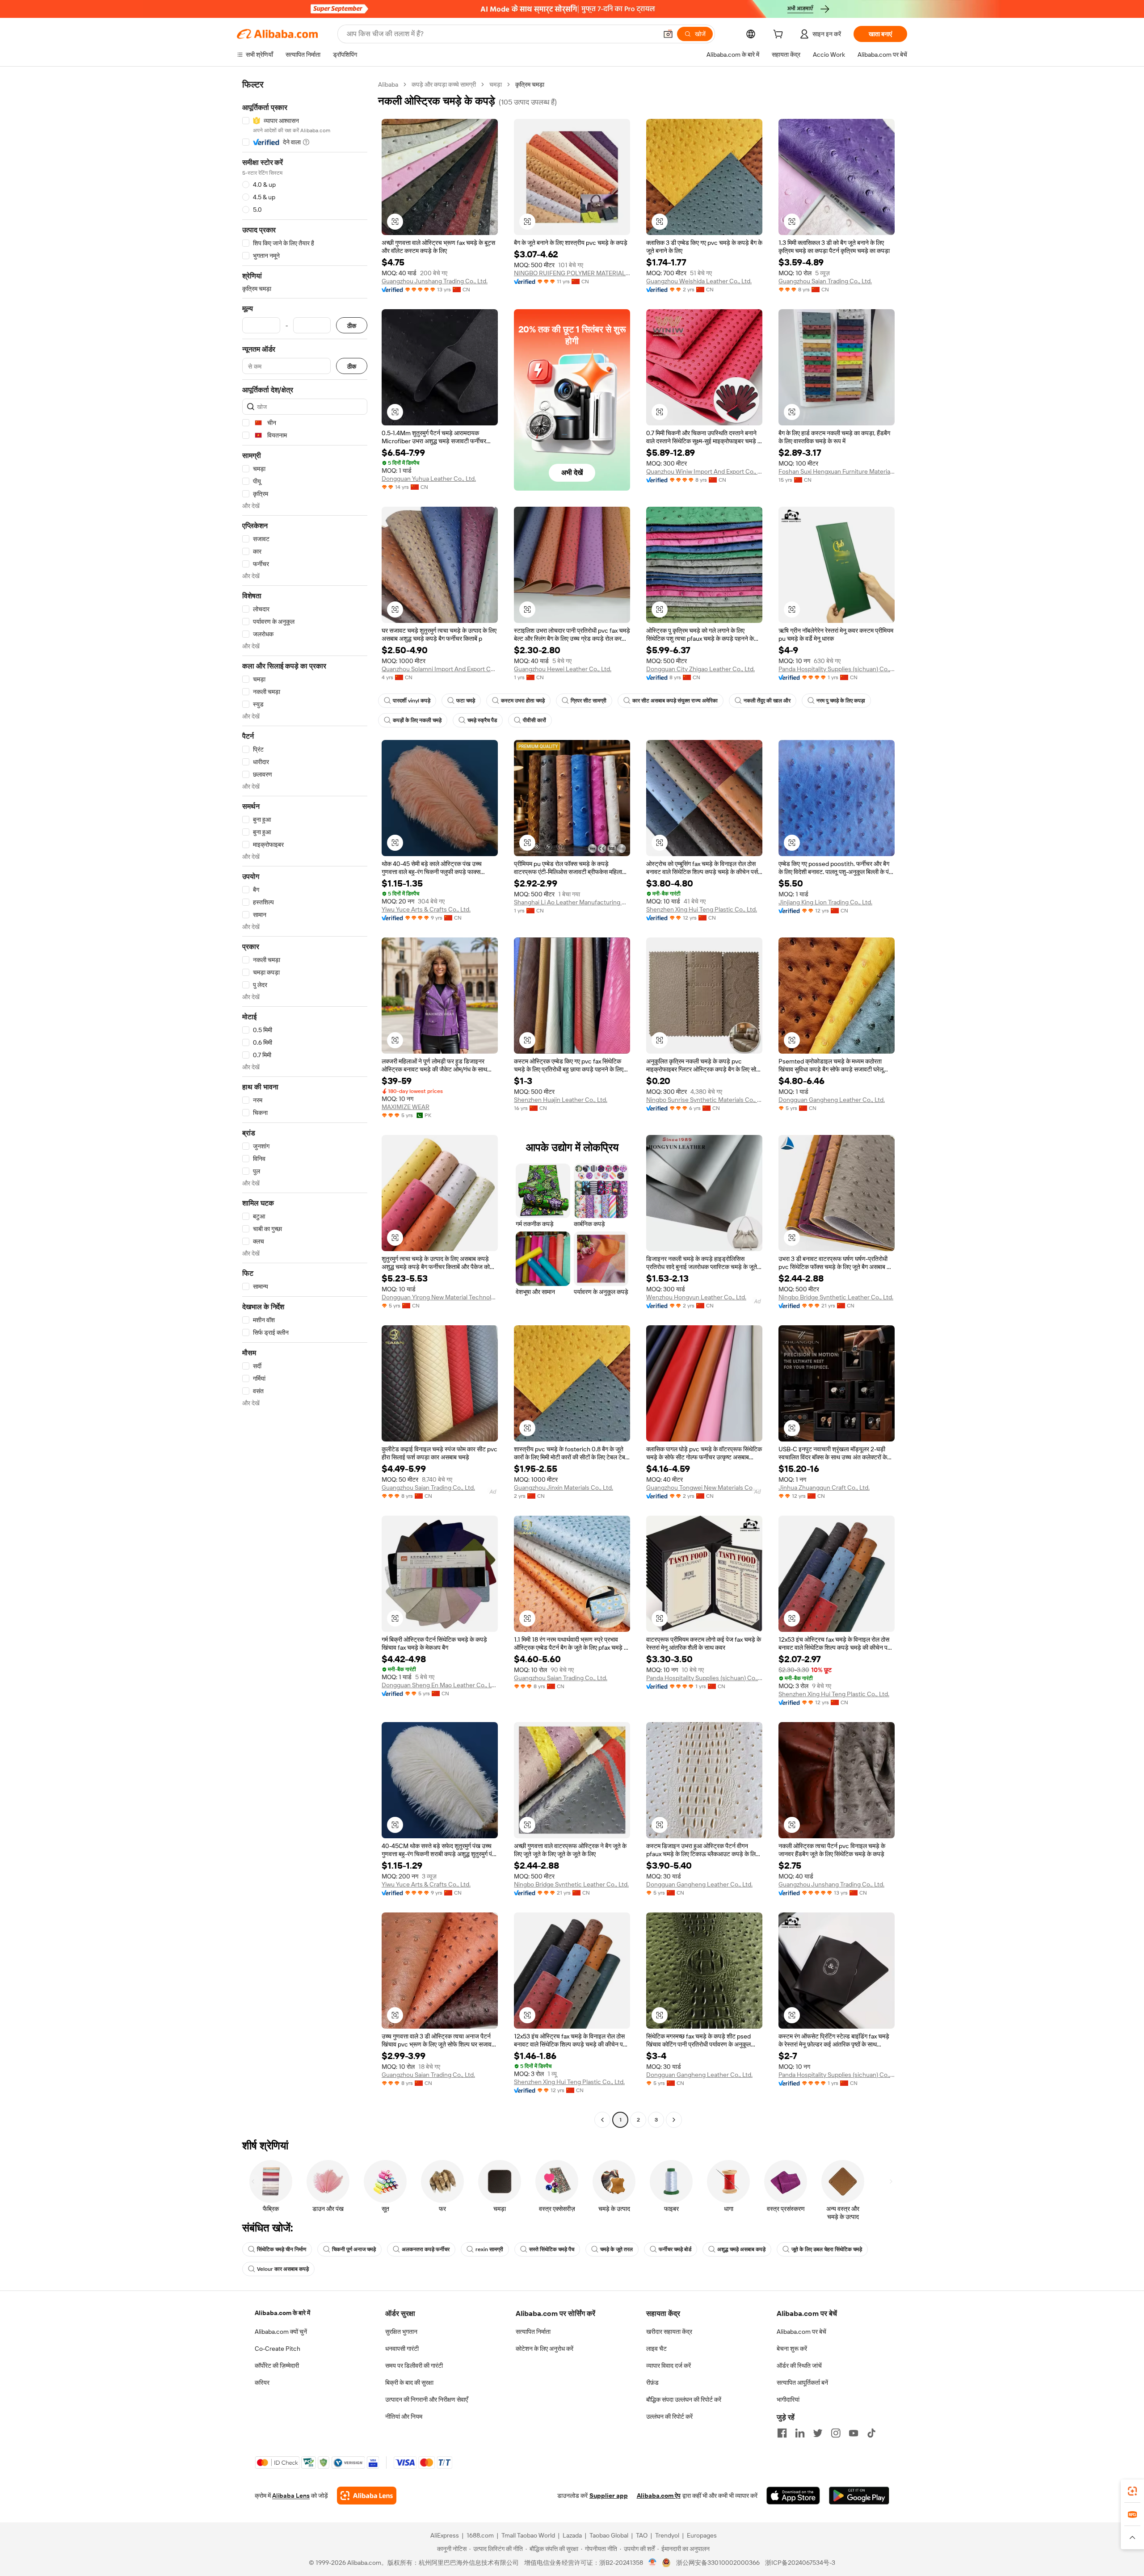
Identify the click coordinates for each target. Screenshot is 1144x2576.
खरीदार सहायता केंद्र (669, 2332)
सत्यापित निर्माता (533, 2332)
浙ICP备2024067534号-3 (800, 2563)
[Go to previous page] (602, 2120)
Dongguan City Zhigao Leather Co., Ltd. (700, 669)
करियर (262, 2383)
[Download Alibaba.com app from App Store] (793, 2496)
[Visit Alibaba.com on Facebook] (782, 2433)
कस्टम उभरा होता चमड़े (523, 701)
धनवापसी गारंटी (402, 2349)
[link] (1132, 2491)
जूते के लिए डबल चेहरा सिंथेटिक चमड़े (827, 2249)
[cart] (780, 35)
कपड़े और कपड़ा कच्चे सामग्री (444, 84)
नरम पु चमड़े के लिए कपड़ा (841, 701)
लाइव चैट (656, 2349)
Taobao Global (609, 2535)
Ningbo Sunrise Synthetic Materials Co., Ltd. (704, 1100)
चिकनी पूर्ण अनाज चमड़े (354, 2249)
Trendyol (667, 2535)
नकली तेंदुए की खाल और (767, 701)
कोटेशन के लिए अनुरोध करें (545, 2349)
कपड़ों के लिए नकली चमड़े (417, 720)
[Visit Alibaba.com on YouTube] (854, 2433)
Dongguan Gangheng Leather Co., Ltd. (832, 1100)
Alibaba (388, 84)
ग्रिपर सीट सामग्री (589, 701)
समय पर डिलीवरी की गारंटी (414, 2366)
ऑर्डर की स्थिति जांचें (799, 2366)
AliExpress (445, 2535)
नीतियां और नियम (404, 2416)
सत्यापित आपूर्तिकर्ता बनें (802, 2383)
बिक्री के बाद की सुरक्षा (409, 2383)
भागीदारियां (788, 2400)
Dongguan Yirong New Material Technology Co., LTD (440, 1297)
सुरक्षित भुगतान (401, 2332)
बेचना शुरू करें (792, 2349)
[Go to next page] (674, 2120)
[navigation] (305, 1103)
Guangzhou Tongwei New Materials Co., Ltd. (704, 1488)
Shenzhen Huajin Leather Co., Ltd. (561, 1100)
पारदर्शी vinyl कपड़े (412, 701)
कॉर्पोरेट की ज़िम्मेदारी (277, 2366)
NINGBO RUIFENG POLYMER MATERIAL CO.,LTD (572, 273)
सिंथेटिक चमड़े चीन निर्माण (282, 2249)
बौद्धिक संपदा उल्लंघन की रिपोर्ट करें (684, 2400)
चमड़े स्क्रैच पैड (482, 720)
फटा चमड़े (466, 701)
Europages (702, 2535)
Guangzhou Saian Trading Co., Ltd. (825, 281)
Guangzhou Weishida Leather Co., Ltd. (699, 281)
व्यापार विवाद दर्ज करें (669, 2366)
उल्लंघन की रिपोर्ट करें (669, 2416)
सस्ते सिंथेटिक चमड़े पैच (552, 2249)
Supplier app (609, 2496)
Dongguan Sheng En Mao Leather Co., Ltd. (440, 1685)
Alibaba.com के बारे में (282, 2313)
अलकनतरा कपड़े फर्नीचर (426, 2249)
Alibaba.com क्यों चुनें (281, 2332)
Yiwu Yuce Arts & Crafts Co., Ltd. (426, 909)
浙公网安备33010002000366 (718, 2563)
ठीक (352, 326)
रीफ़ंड (652, 2383)
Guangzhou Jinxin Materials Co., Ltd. (564, 1488)
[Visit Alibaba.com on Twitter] (818, 2433)
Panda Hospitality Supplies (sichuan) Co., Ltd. (837, 669)
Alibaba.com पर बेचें (801, 2332)
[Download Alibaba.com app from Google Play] (859, 2496)
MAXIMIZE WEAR (406, 1107)
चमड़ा (496, 84)
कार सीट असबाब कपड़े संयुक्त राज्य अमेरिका (675, 701)
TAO (642, 2535)
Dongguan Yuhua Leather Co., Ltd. (429, 479)
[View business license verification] (653, 2563)
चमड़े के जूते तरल (616, 2249)
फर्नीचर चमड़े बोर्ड (675, 2249)
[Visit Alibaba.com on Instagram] (836, 2433)
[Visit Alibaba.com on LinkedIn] (800, 2433)
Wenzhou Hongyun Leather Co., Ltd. (696, 1297)
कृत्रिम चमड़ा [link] (530, 84)
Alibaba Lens (291, 2496)
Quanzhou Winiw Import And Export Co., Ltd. (704, 471)
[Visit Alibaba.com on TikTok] (871, 2433)
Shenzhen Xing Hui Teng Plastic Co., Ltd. (702, 909)
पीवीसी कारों (534, 720)
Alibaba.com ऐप (659, 2496)
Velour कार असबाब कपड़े (283, 2269)
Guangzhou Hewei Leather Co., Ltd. (563, 669)
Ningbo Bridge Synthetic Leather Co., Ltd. (836, 1297)
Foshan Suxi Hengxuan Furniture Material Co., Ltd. (837, 471)
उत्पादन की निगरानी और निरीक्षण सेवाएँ (427, 2400)
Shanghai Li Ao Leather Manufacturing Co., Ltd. (572, 902)
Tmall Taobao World (528, 2535)
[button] (668, 34)
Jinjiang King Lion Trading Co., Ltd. (825, 902)
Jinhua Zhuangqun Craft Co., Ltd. (824, 1488)
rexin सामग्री (489, 2249)
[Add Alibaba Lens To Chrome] (367, 2496)
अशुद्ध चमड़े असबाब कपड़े (741, 2249)
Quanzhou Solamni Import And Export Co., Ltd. (440, 669)
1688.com (480, 2535)
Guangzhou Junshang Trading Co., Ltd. (435, 281)
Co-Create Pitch (278, 2349)
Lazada (572, 2535)
